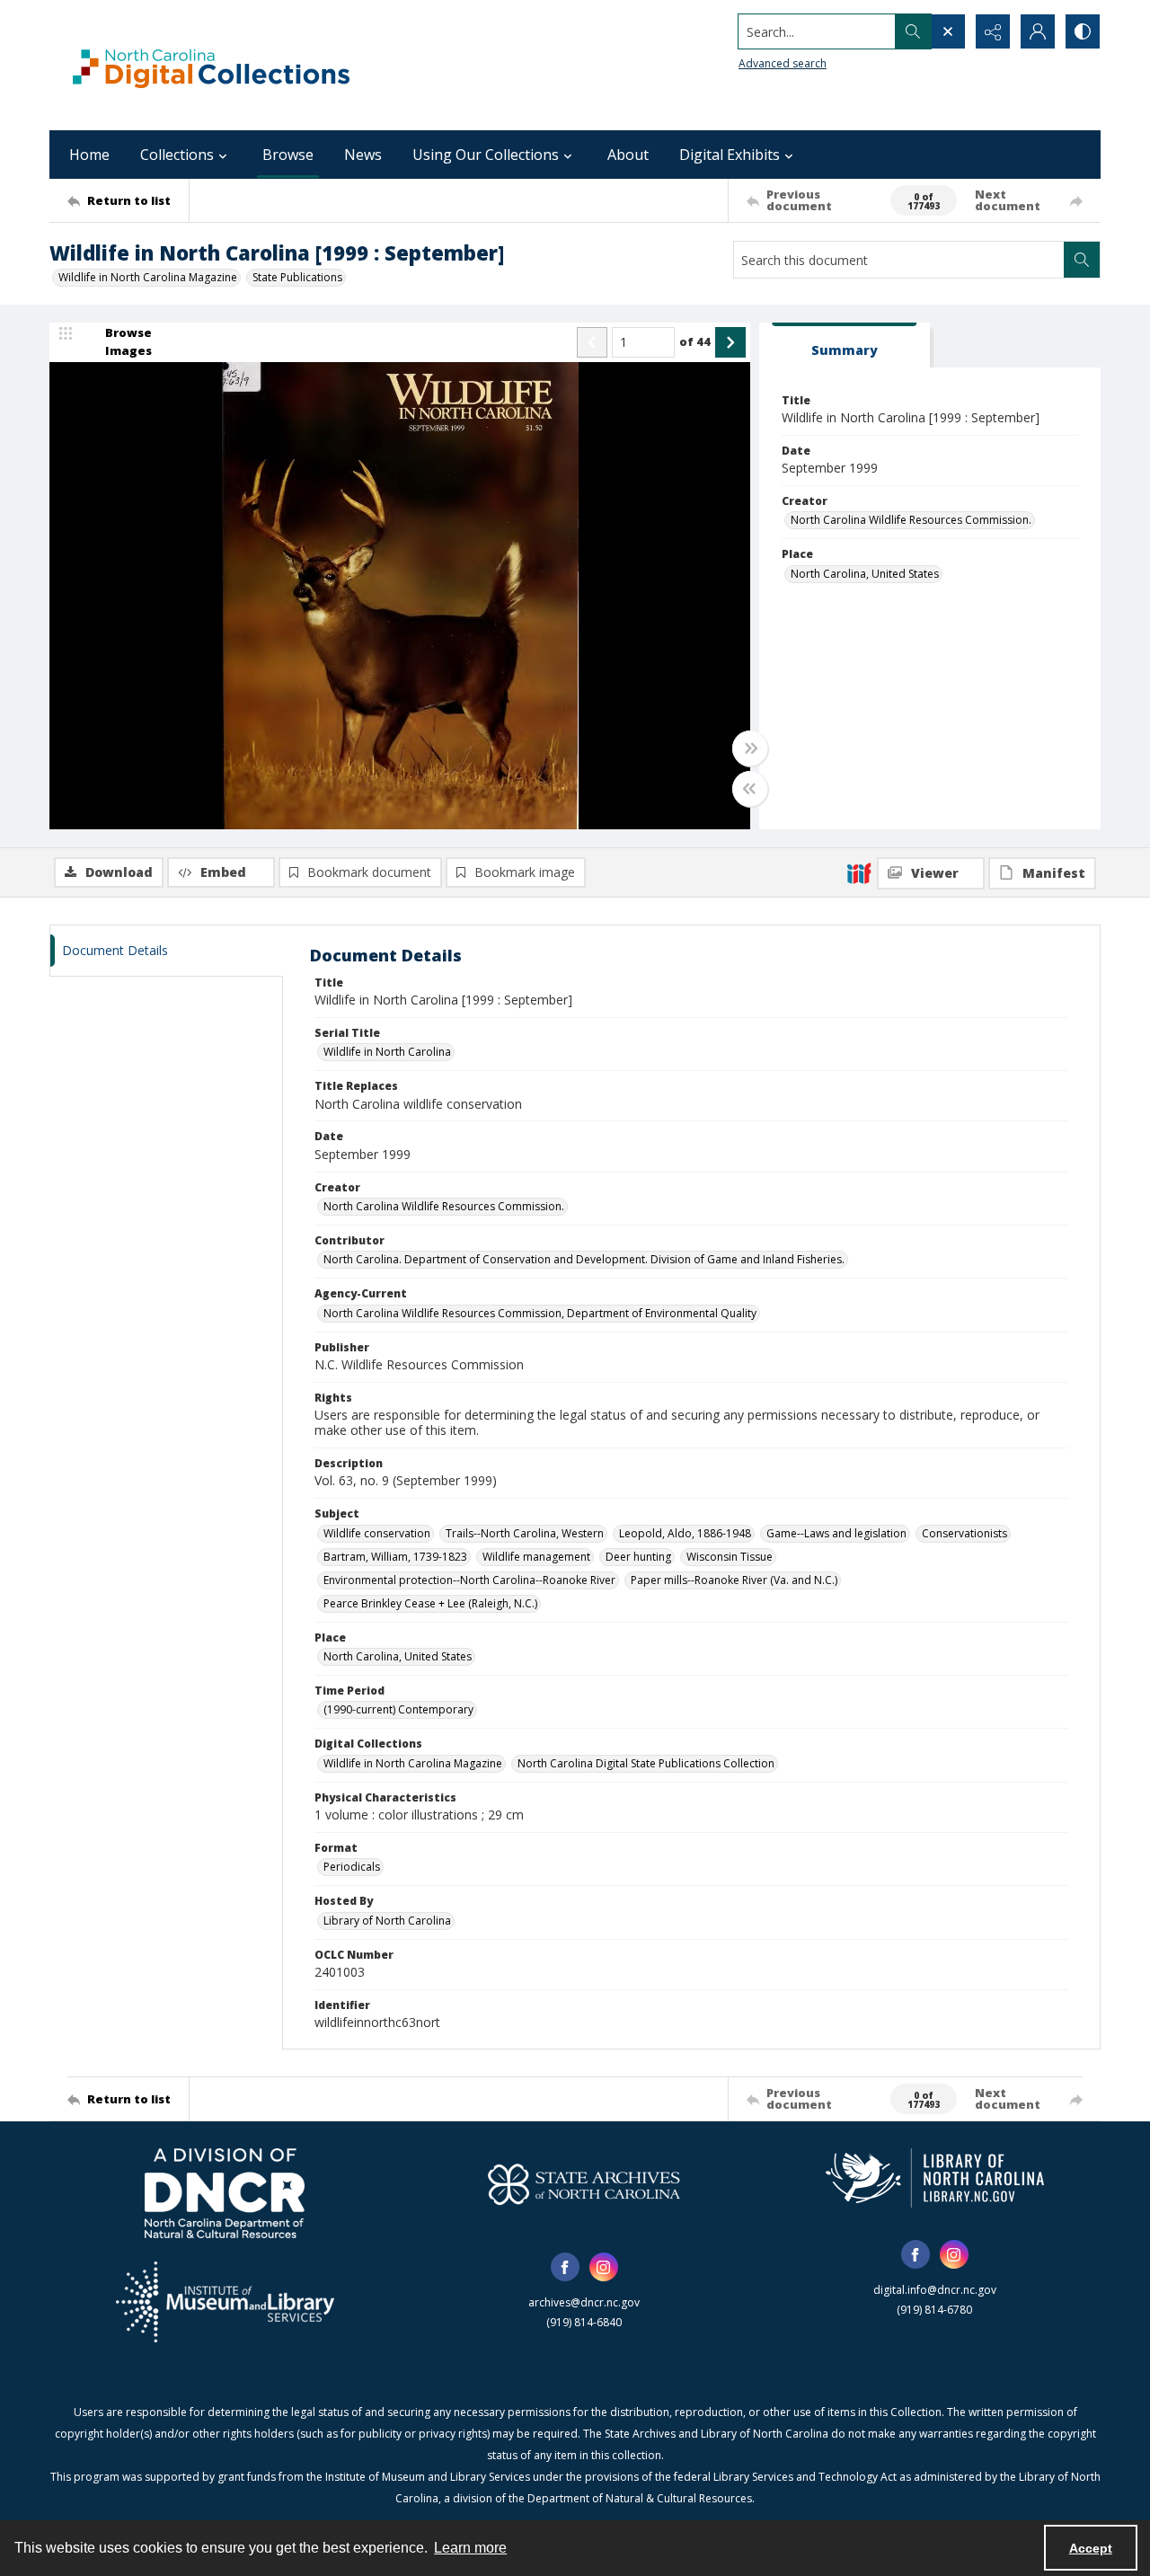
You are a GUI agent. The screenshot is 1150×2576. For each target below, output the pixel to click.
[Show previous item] (592, 342)
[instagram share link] (604, 2267)
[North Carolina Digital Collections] (211, 65)
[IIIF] (859, 872)
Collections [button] (177, 155)
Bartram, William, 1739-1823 (395, 1557)
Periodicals (352, 1867)
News (363, 155)
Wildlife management (536, 1557)
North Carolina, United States (865, 574)
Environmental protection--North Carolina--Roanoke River (469, 1580)
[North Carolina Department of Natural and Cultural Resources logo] (225, 2193)
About (628, 155)
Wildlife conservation (377, 1533)
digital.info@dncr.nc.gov (935, 2290)
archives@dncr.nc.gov (584, 2302)
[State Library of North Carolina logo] (935, 2178)
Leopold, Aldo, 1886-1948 (685, 1533)
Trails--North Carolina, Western (525, 1533)
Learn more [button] (470, 2548)
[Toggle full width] (750, 748)
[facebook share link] (565, 2267)
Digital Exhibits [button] (730, 155)
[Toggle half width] (750, 789)
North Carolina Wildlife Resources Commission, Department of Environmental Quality (540, 1313)
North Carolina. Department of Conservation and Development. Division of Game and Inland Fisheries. (584, 1259)
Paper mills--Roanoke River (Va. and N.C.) (734, 1580)
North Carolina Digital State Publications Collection (646, 1763)
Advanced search (783, 63)
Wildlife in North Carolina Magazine (148, 277)
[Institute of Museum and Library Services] (225, 2302)
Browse (288, 155)
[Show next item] (730, 342)
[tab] (845, 345)
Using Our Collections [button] (486, 155)
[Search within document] (1082, 260)
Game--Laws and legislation (836, 1533)
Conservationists (964, 1533)
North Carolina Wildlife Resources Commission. (911, 520)
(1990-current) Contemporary (398, 1709)
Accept (1091, 2548)
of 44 (695, 341)
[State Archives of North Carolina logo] (584, 2184)
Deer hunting (638, 1557)
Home (89, 155)
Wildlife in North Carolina (387, 1052)
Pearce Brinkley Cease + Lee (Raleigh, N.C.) (430, 1603)
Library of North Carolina (387, 1921)
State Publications (297, 277)
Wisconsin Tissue (730, 1557)
